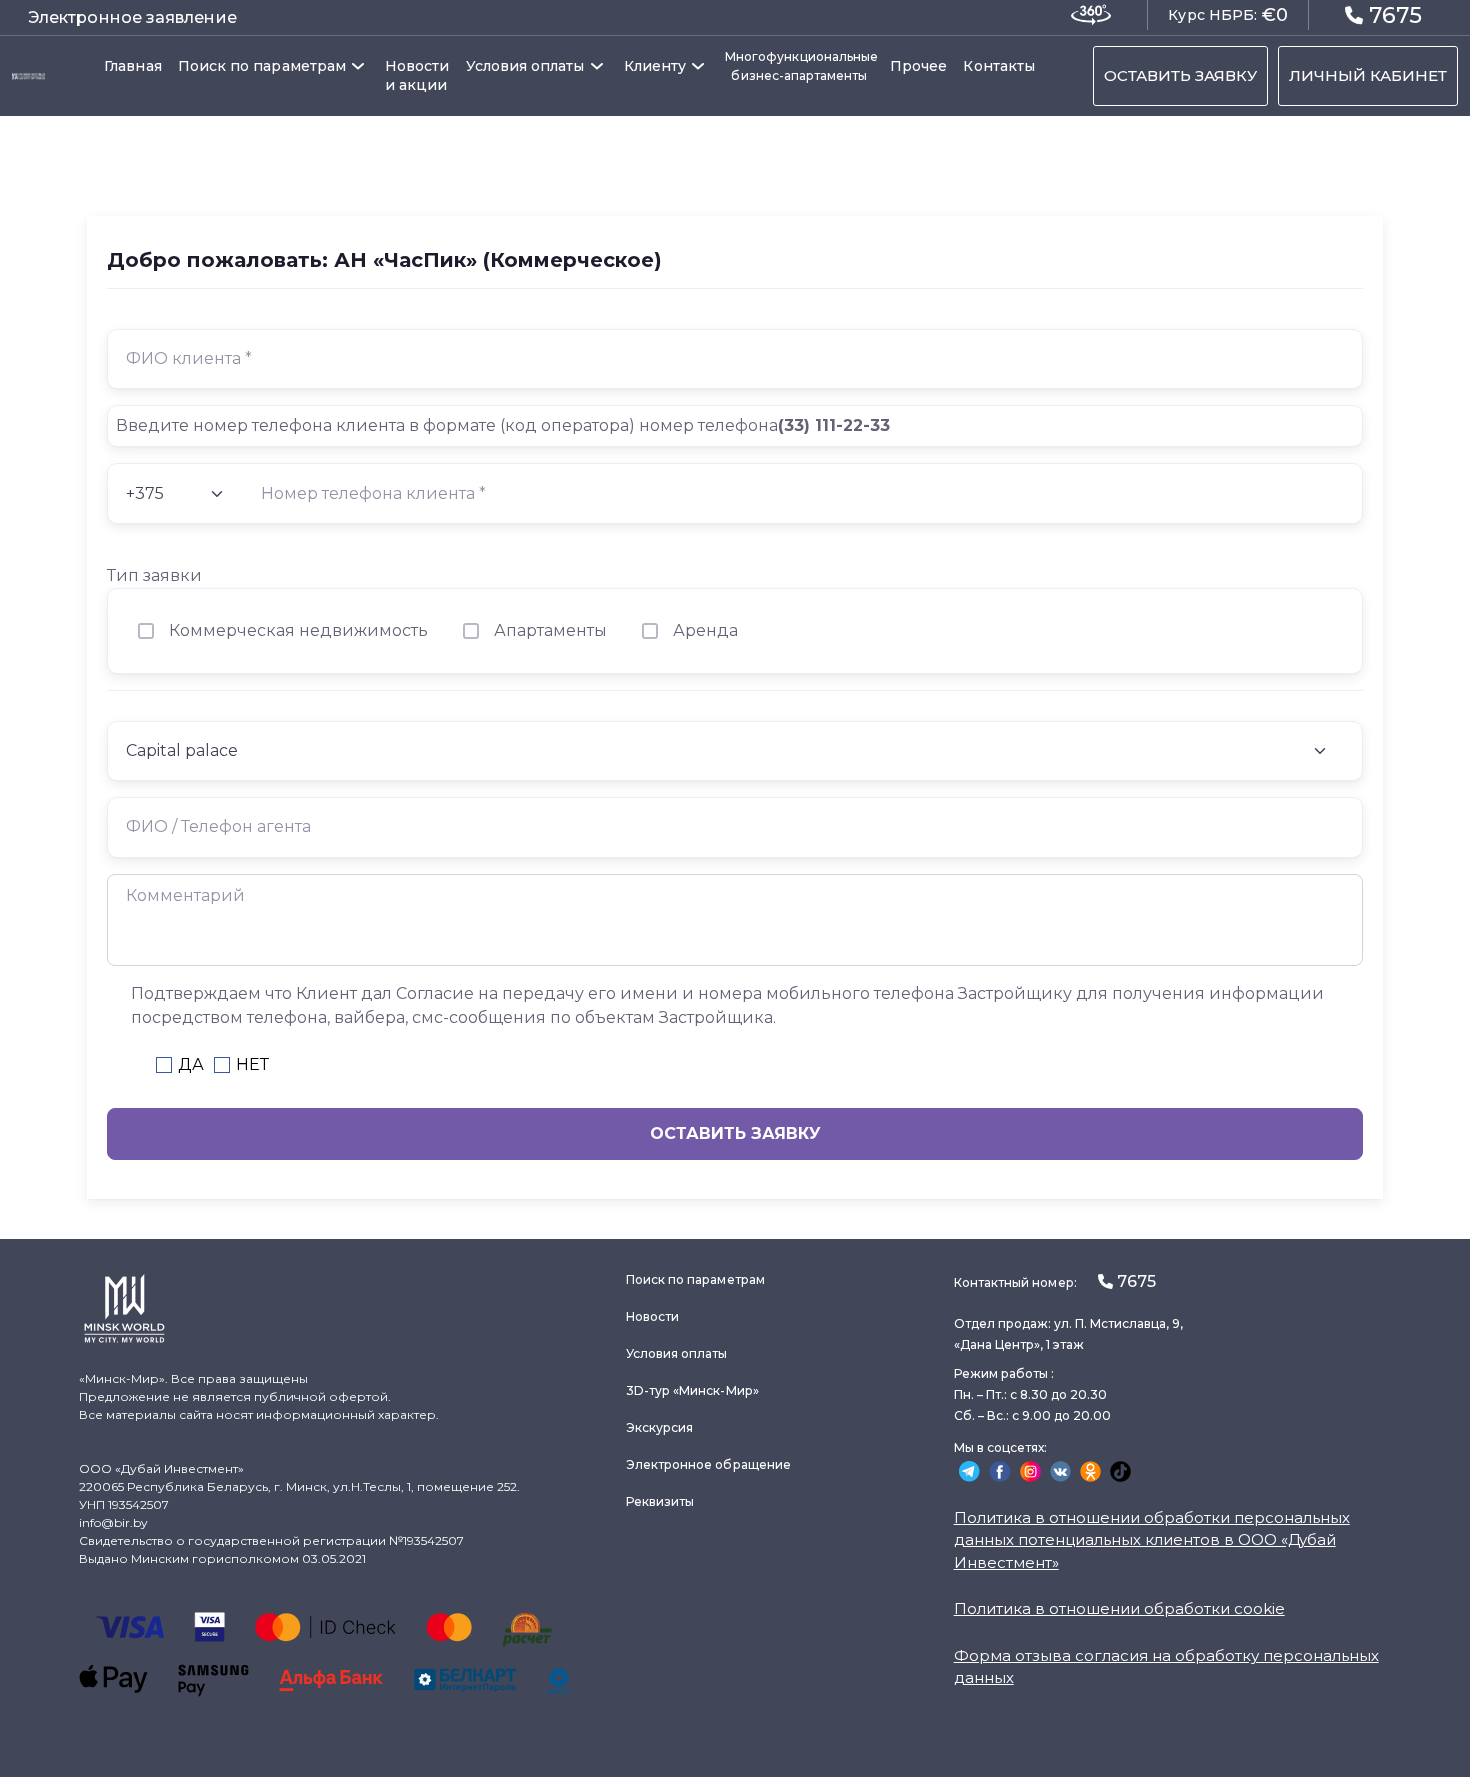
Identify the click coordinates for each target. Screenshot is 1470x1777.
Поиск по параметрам (262, 66)
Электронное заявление (132, 17)
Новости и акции (417, 75)
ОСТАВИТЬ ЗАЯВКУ (1180, 75)
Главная (133, 66)
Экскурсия (660, 1427)
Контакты (999, 66)
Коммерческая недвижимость (298, 630)
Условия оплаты (525, 66)
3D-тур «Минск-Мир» (692, 1390)
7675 (1395, 15)
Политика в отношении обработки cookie (1119, 1608)
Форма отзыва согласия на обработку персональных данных (1166, 1667)
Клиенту (655, 66)
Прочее (918, 66)
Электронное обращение (708, 1464)
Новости (652, 1316)
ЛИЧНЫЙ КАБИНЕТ (1368, 75)
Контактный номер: (1055, 1281)
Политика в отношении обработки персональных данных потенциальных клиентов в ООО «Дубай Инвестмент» (1152, 1540)
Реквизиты (660, 1501)
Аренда (705, 630)
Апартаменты (550, 630)
